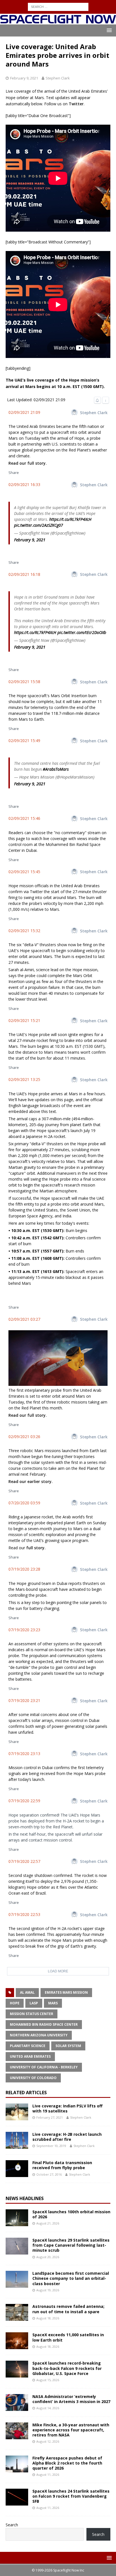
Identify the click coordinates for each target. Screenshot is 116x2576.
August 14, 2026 (48, 2408)
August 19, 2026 (48, 2290)
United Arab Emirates (30, 2056)
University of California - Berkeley (44, 2067)
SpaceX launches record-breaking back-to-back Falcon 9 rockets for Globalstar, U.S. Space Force (67, 2368)
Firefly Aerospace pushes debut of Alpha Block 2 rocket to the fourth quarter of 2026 (67, 2463)
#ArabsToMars (56, 769)
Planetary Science (28, 2046)
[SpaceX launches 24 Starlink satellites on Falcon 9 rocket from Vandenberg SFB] (17, 2497)
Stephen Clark (58, 78)
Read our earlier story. (31, 1481)
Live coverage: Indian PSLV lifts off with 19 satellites (67, 2108)
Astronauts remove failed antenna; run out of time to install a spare (68, 2309)
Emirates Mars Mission (66, 1992)
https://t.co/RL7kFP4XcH (70, 519)
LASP (34, 2003)
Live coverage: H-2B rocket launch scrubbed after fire (67, 2137)
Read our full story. (28, 463)
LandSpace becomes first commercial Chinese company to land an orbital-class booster (71, 2278)
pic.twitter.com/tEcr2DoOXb (82, 632)
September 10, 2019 (51, 2146)
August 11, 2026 (48, 2475)
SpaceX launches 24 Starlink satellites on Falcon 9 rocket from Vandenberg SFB (71, 2496)
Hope (15, 2003)
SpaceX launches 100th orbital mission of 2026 (71, 2214)
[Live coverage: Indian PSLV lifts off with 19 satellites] (17, 2112)
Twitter (76, 104)
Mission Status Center (32, 2014)
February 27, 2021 (50, 2117)
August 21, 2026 (48, 2223)
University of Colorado (33, 2078)
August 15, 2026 (48, 2380)
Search (12, 2525)
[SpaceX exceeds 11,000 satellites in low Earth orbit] (17, 2341)
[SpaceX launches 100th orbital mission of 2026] (17, 2218)
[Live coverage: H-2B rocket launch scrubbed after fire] (17, 2140)
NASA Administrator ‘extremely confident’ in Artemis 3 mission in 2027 (71, 2399)
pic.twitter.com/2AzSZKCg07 (39, 525)
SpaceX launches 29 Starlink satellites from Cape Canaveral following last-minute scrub (71, 2245)
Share (14, 473)
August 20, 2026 (48, 2257)
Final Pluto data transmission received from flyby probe (62, 2165)
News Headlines (25, 2198)
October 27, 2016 (49, 2174)
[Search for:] (58, 6)
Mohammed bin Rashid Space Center (44, 2024)
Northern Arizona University (39, 2035)
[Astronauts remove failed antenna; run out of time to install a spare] (17, 2312)
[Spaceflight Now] (58, 21)
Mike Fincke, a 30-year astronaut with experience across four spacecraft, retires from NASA (71, 2430)
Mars (53, 2003)
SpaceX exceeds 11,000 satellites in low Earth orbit (68, 2337)
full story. (36, 1548)
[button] (108, 30)
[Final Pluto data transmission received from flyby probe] (17, 2169)
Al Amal (27, 1992)
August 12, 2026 (48, 2441)
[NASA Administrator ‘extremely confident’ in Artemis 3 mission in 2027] (17, 2402)
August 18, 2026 (48, 2318)
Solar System (68, 2046)
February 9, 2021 (24, 78)
